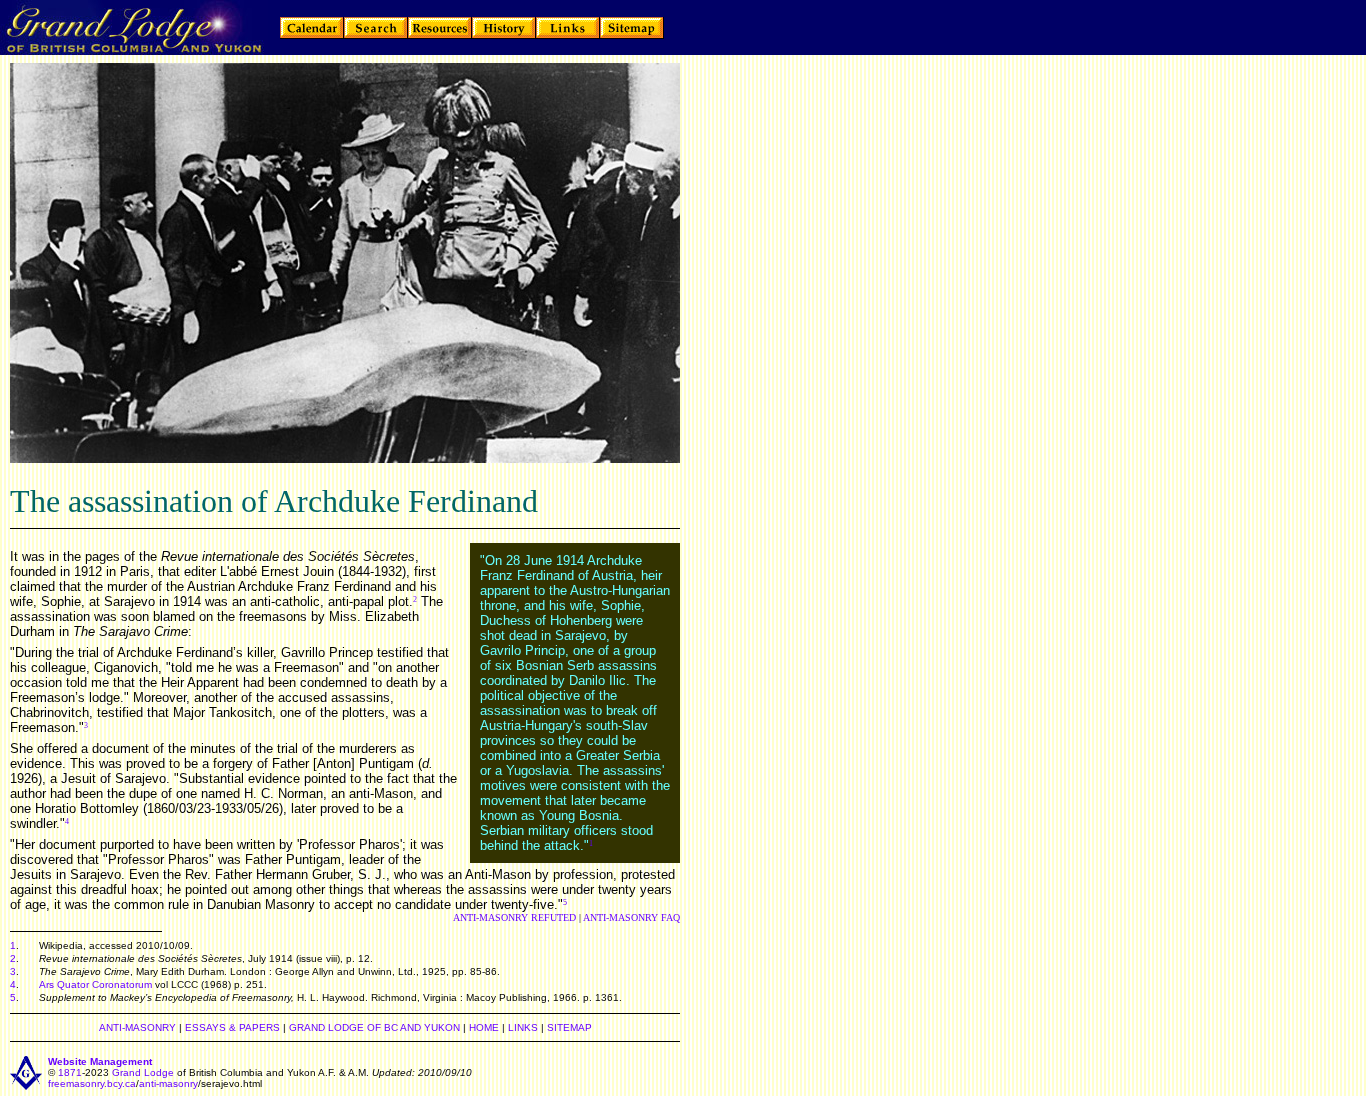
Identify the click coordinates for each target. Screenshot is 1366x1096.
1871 (70, 1072)
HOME (484, 1027)
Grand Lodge (143, 1072)
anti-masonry (168, 1083)
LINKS (523, 1027)
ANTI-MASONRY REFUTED (514, 917)
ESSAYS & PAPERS (232, 1027)
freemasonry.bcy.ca (92, 1083)
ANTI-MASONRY (137, 1027)
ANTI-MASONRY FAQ (631, 917)
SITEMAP (569, 1027)
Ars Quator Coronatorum (95, 984)
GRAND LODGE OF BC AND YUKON (374, 1027)
